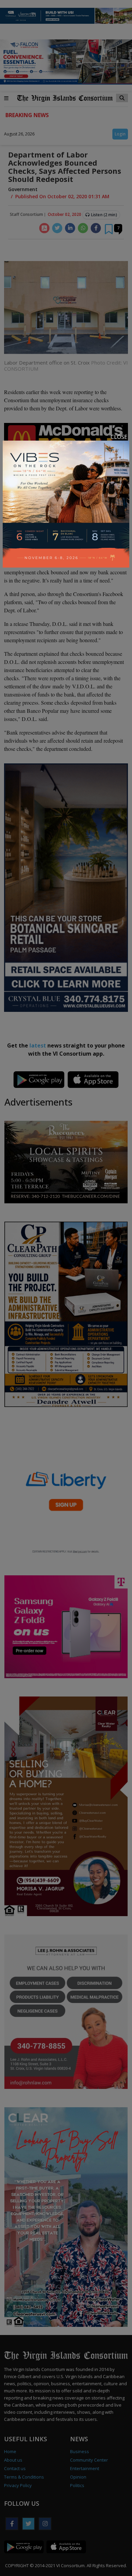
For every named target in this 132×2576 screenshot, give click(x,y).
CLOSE (119, 437)
